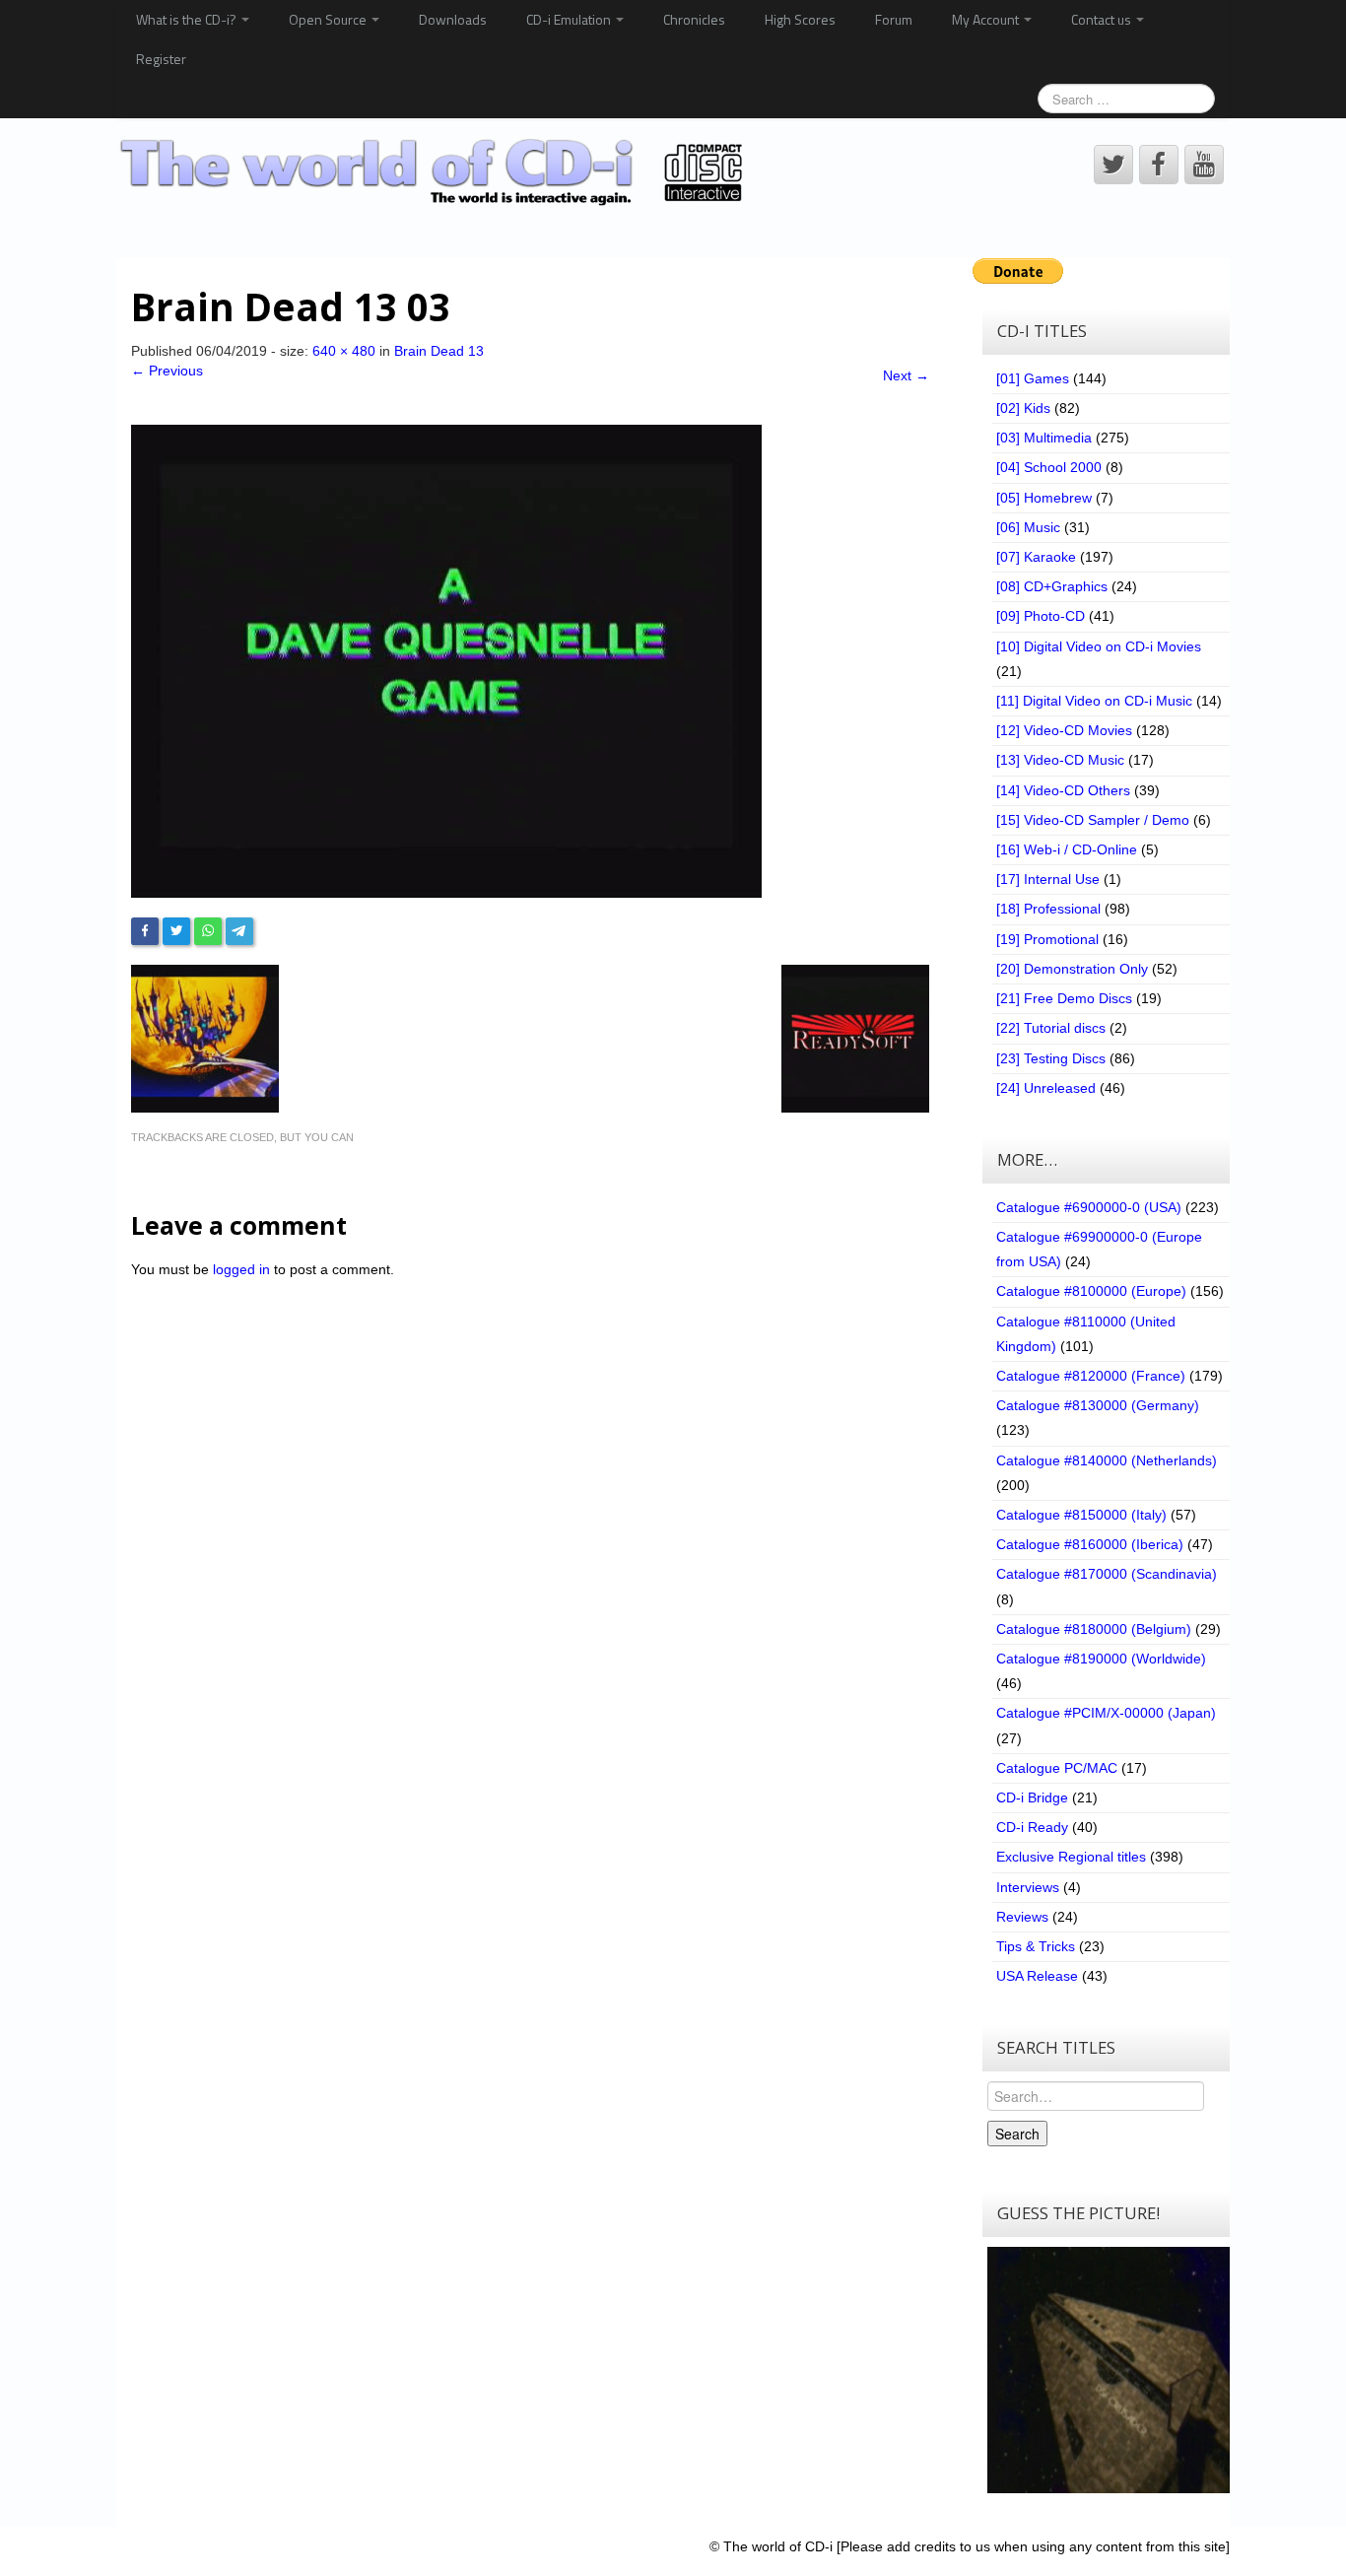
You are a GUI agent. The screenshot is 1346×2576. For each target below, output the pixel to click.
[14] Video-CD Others (1063, 790)
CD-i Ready (1032, 1827)
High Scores (800, 19)
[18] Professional (1048, 909)
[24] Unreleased (1046, 1088)
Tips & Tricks (1036, 1946)
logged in (241, 1269)
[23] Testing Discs (1051, 1058)
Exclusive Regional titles (1071, 1857)
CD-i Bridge (1032, 1797)
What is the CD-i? (188, 19)
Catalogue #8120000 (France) (1091, 1376)
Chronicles (694, 19)
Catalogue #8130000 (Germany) (1098, 1405)
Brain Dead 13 (439, 351)
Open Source (329, 19)
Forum (894, 19)
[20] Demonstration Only (1072, 969)
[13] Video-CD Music (1060, 760)
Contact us (1103, 19)
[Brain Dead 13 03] (446, 659)
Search (1017, 2134)
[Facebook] (145, 931)
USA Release (1037, 1976)
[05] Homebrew (1044, 498)
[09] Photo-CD (1041, 616)
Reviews (1022, 1917)
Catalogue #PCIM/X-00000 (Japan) (1106, 1713)
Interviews (1028, 1887)
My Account (987, 19)
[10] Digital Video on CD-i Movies (1099, 646)
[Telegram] (239, 931)
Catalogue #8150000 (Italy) (1081, 1515)
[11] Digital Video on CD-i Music (1094, 701)
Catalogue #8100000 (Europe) (1091, 1291)
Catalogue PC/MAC (1057, 1768)
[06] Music (1028, 527)
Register (161, 59)
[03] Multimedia (1044, 438)
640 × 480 (344, 351)
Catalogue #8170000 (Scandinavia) (1107, 1574)
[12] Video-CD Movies (1064, 730)
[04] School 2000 (1049, 467)
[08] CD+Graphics (1052, 586)
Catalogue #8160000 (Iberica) (1090, 1544)
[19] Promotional (1047, 939)
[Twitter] (176, 931)
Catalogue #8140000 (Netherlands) (1107, 1460)
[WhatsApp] (208, 931)
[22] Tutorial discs (1051, 1028)
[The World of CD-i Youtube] (1204, 165)
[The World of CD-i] (435, 172)
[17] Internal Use (1048, 879)
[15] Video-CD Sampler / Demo (1093, 820)
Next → (906, 375)
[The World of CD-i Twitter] (1113, 165)
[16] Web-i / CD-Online (1067, 849)
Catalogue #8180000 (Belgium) (1094, 1629)
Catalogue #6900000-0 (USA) (1089, 1207)
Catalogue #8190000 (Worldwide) (1101, 1659)
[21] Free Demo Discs (1064, 998)
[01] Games (1033, 378)
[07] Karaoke (1036, 557)
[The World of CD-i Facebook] (1159, 165)
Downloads (453, 19)
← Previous (167, 371)
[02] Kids (1023, 408)
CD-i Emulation (570, 19)
